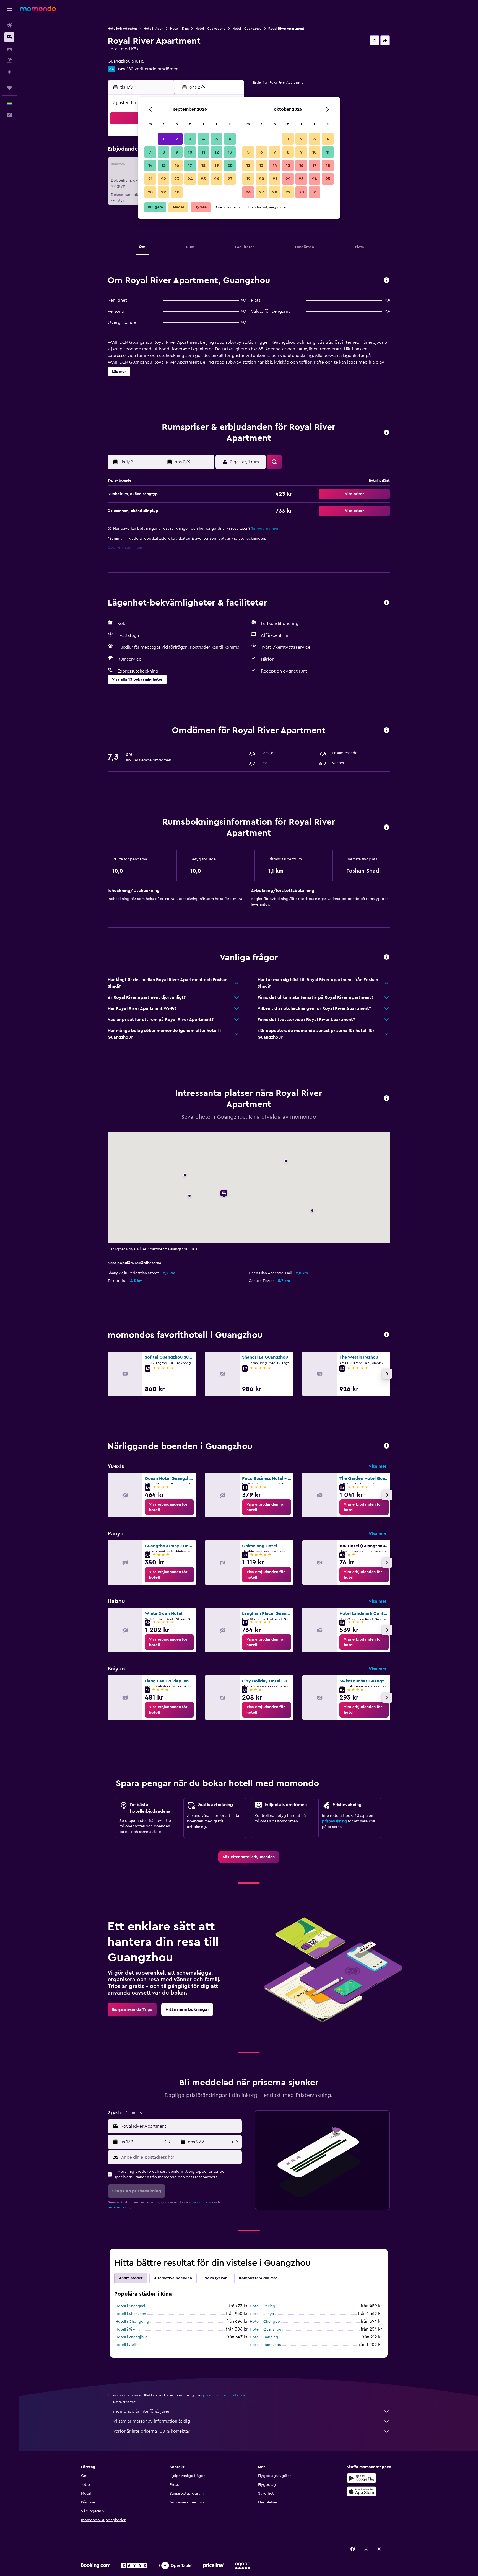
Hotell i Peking (263, 2306)
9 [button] (177, 152)
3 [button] (190, 139)
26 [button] (217, 179)
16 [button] (177, 165)
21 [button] (150, 179)
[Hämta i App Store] (362, 2491)
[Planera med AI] (9, 72)
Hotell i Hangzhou (266, 2345)
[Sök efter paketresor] (9, 60)
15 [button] (164, 165)
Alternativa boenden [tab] (173, 2278)
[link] (169, 1507)
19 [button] (217, 165)
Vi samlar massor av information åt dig (152, 2421)
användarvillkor (202, 2202)
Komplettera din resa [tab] (258, 2278)
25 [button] (203, 179)
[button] (9, 9)
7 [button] (150, 152)
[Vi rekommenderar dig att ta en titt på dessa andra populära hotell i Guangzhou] (386, 1335)
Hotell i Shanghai (130, 2306)
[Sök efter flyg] (9, 25)
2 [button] (177, 139)
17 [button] (190, 165)
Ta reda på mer (265, 529)
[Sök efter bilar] (9, 49)
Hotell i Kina (179, 29)
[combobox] (180, 2126)
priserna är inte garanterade (224, 2395)
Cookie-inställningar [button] (125, 547)
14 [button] (150, 165)
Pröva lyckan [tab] (215, 2278)
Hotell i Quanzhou (266, 2329)
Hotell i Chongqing (132, 2322)
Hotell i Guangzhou (247, 29)
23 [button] (177, 179)
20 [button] (230, 165)
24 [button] (190, 179)
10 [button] (190, 152)
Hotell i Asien (154, 29)
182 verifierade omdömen (153, 69)
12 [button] (217, 152)
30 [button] (177, 192)
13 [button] (230, 152)
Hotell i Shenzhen (131, 2314)
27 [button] (230, 179)
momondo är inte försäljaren (142, 2411)
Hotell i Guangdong (211, 29)
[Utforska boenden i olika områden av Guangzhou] (386, 1446)
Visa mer (378, 1466)
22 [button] (163, 179)
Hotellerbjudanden (122, 29)
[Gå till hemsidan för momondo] (38, 8)
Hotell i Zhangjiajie (131, 2337)
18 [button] (203, 165)
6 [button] (230, 139)
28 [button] (150, 192)
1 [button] (163, 139)
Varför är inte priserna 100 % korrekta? (151, 2431)
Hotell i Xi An (126, 2329)
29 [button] (163, 192)
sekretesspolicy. (120, 2207)
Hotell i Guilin (127, 2345)
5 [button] (217, 139)
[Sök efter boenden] (9, 37)
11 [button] (203, 152)
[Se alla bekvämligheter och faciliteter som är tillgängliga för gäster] (386, 603)
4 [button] (203, 139)
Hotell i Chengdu (265, 2322)
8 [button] (164, 152)
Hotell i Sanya (262, 2314)
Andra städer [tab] (131, 2278)
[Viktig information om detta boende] (386, 828)
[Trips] (9, 88)
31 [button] (315, 192)
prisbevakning (334, 1821)
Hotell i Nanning (264, 2337)
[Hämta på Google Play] (362, 2478)
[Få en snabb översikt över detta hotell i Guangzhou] (386, 280)
